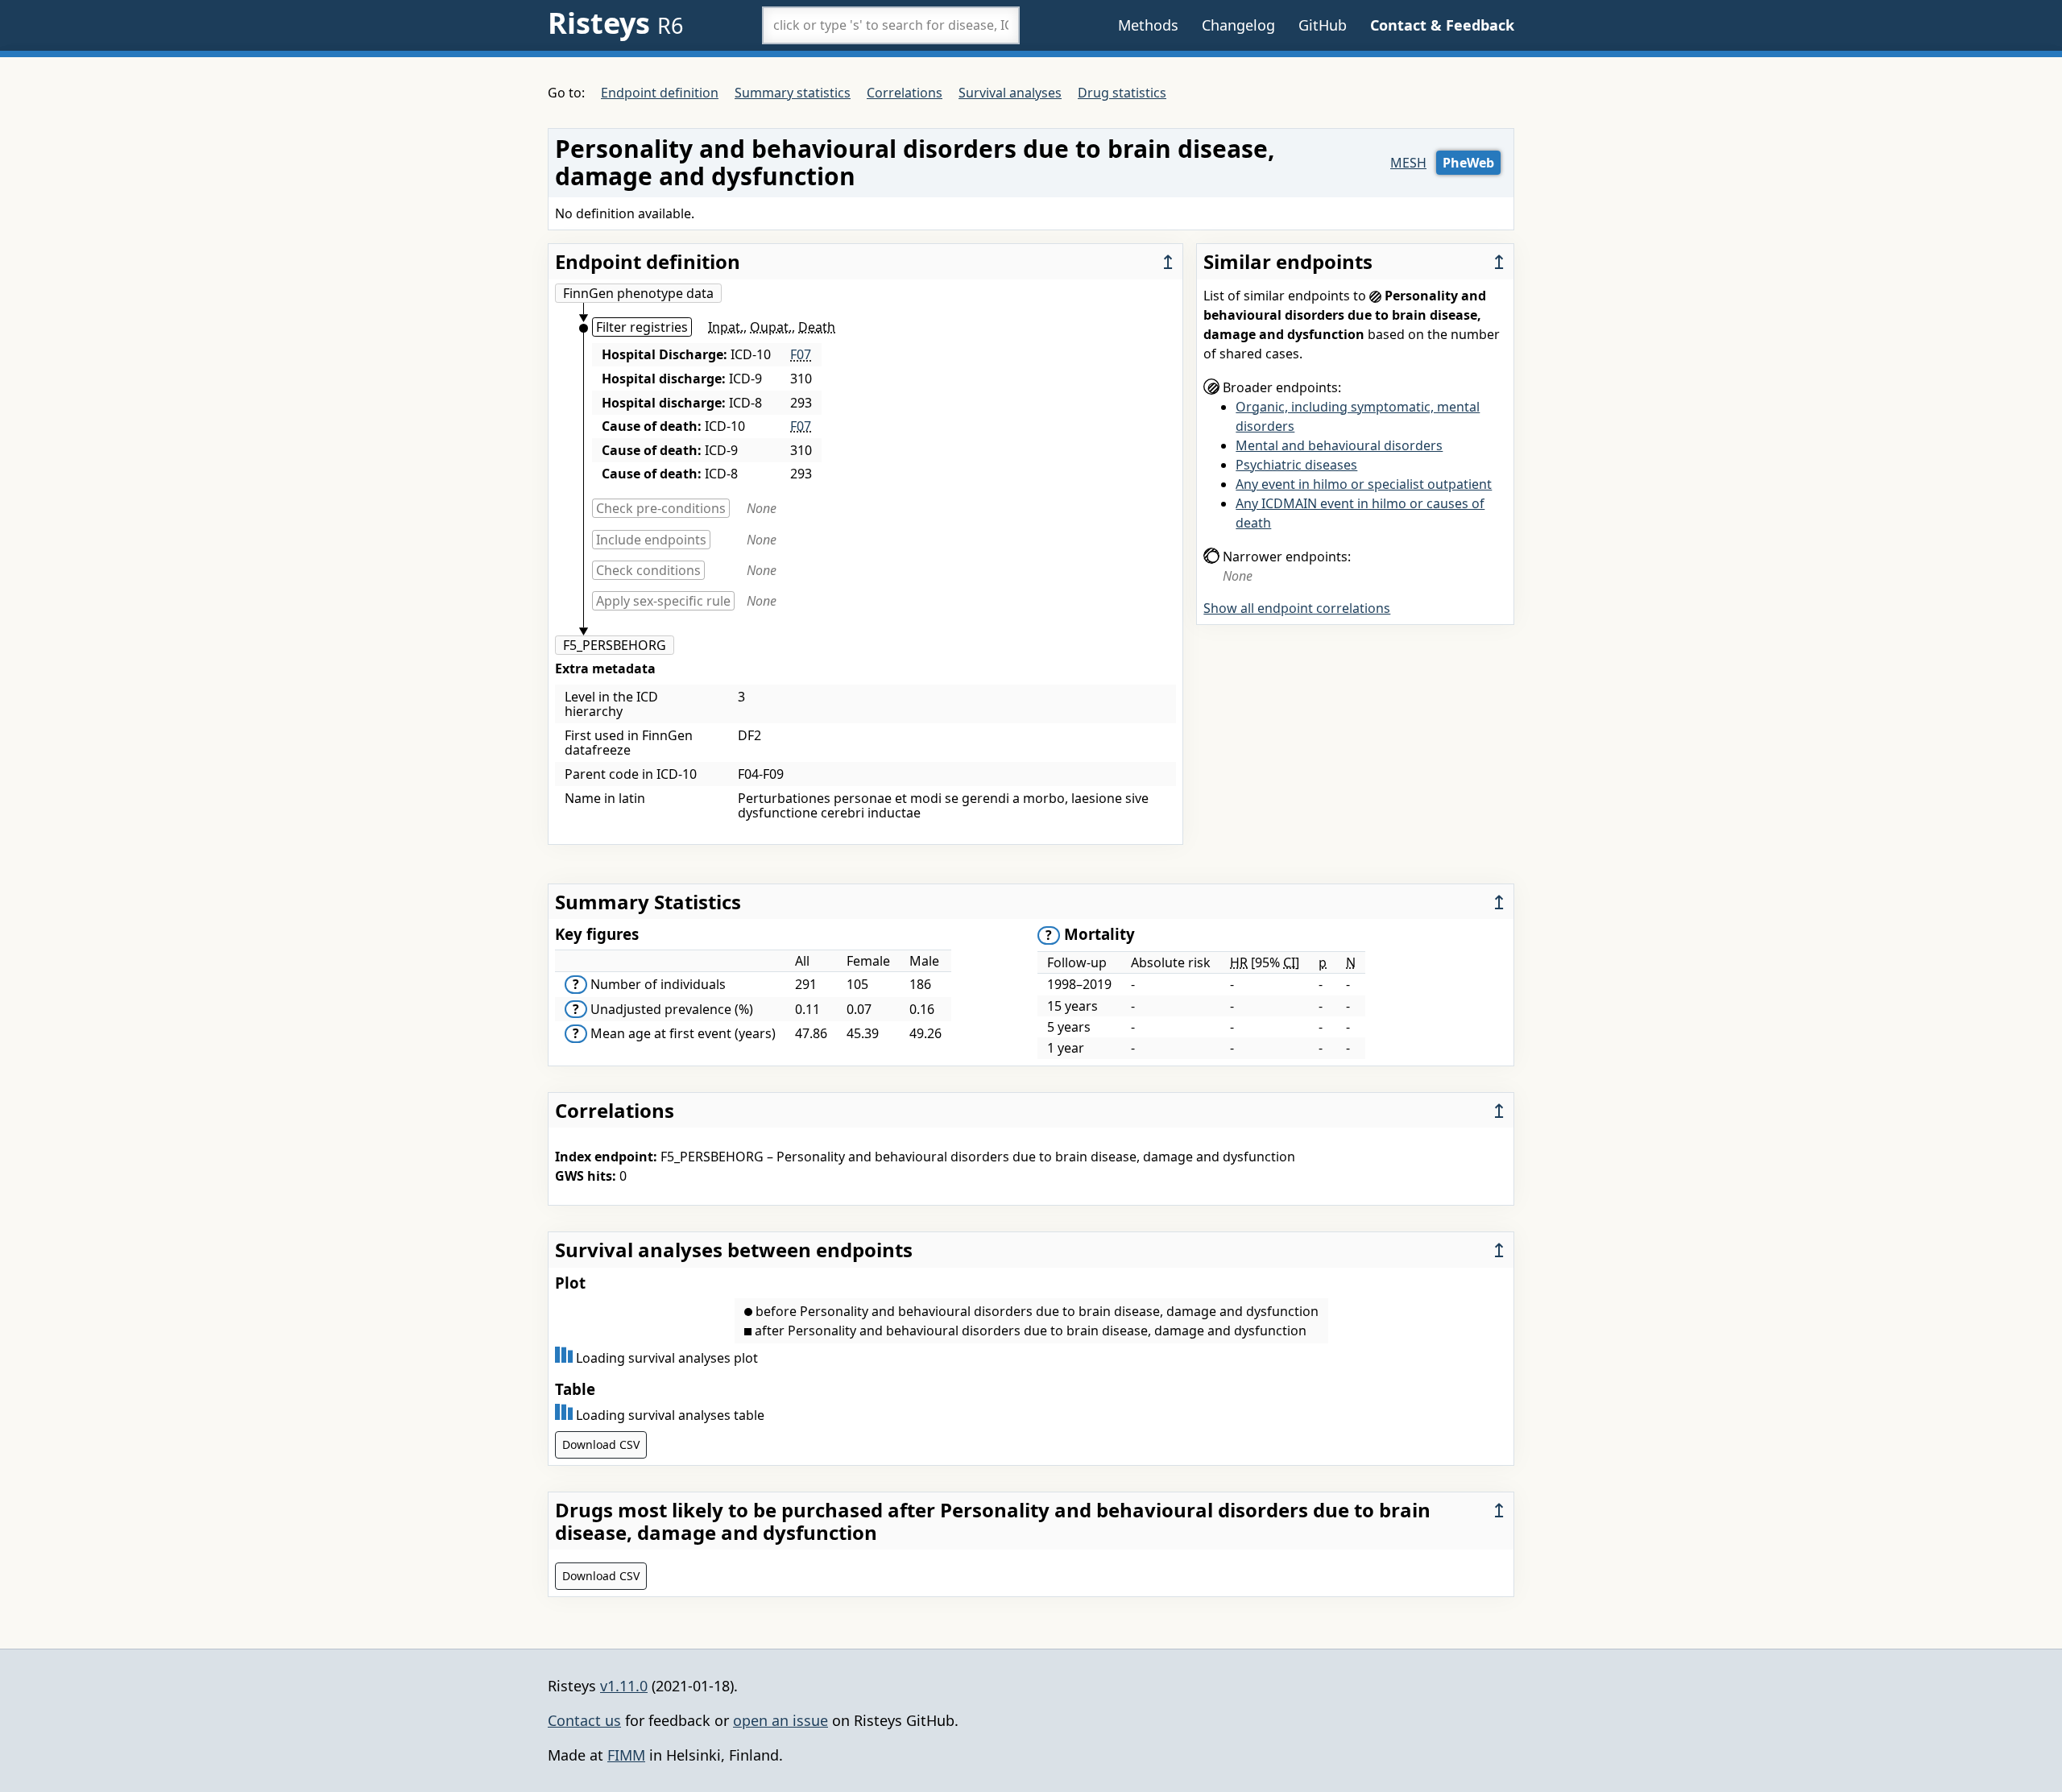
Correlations (905, 93)
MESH (1408, 163)
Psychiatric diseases (1296, 465)
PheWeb (1468, 163)
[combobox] (891, 25)
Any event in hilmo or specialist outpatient (1364, 484)
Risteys (615, 23)
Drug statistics (1122, 93)
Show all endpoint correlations (1297, 608)
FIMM (626, 1755)
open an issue (780, 1720)
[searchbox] (891, 25)
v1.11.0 (624, 1686)
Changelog (1238, 25)
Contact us (584, 1720)
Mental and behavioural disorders (1339, 445)
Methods (1148, 25)
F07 (801, 354)
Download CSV (601, 1444)
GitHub (1323, 25)
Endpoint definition (660, 93)
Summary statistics (793, 93)
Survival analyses (1010, 93)
